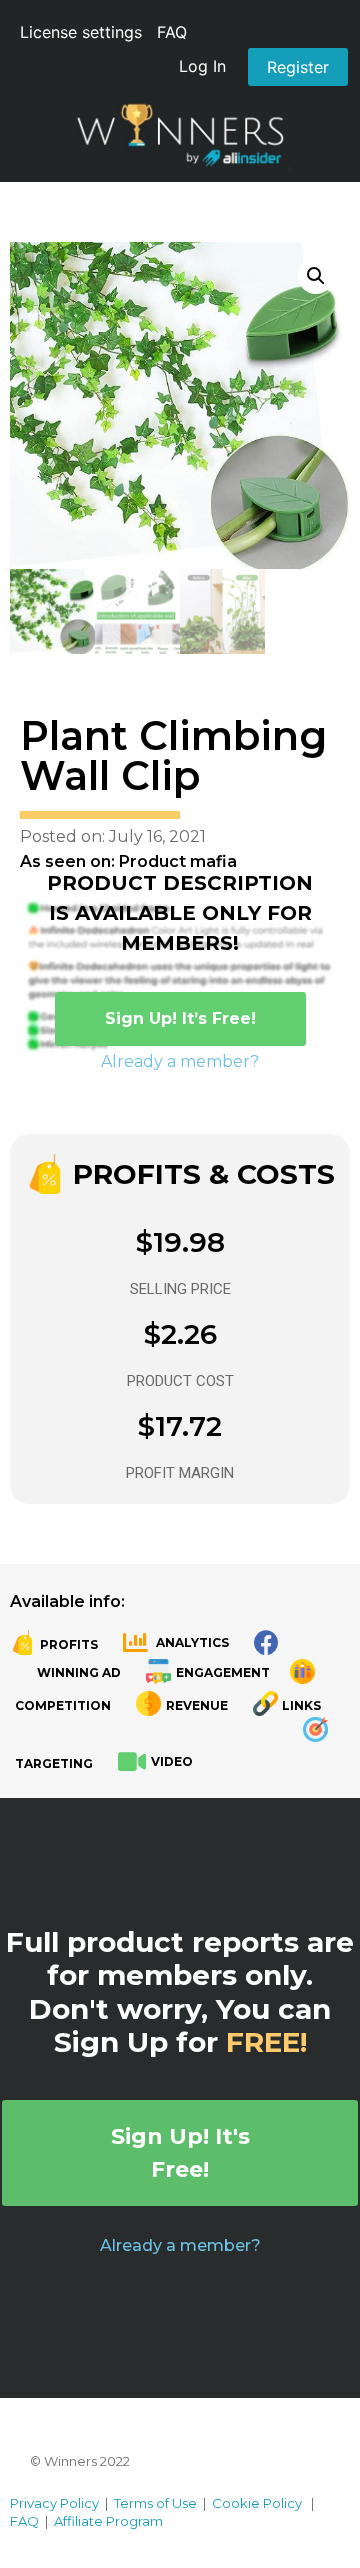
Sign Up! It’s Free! (180, 1018)
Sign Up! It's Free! (180, 2153)
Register (298, 67)
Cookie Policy (257, 2503)
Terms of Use (155, 2503)
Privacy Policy (54, 2503)
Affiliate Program (108, 2521)
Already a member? (180, 1061)
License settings (81, 32)
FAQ (172, 32)
